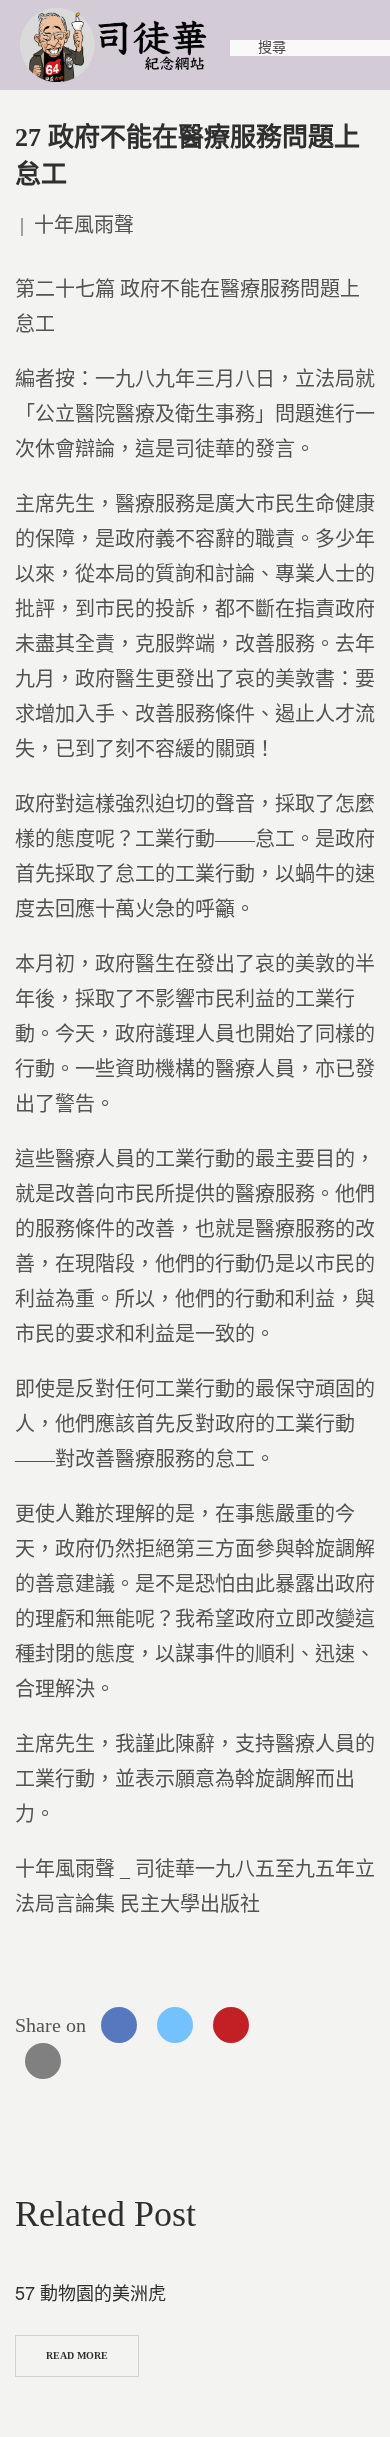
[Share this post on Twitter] (175, 2025)
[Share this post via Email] (43, 2061)
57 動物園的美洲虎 (90, 2292)
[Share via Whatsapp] (287, 2025)
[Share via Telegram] (343, 2025)
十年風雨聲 (84, 225)
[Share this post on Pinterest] (231, 2025)
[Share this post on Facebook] (119, 2025)
